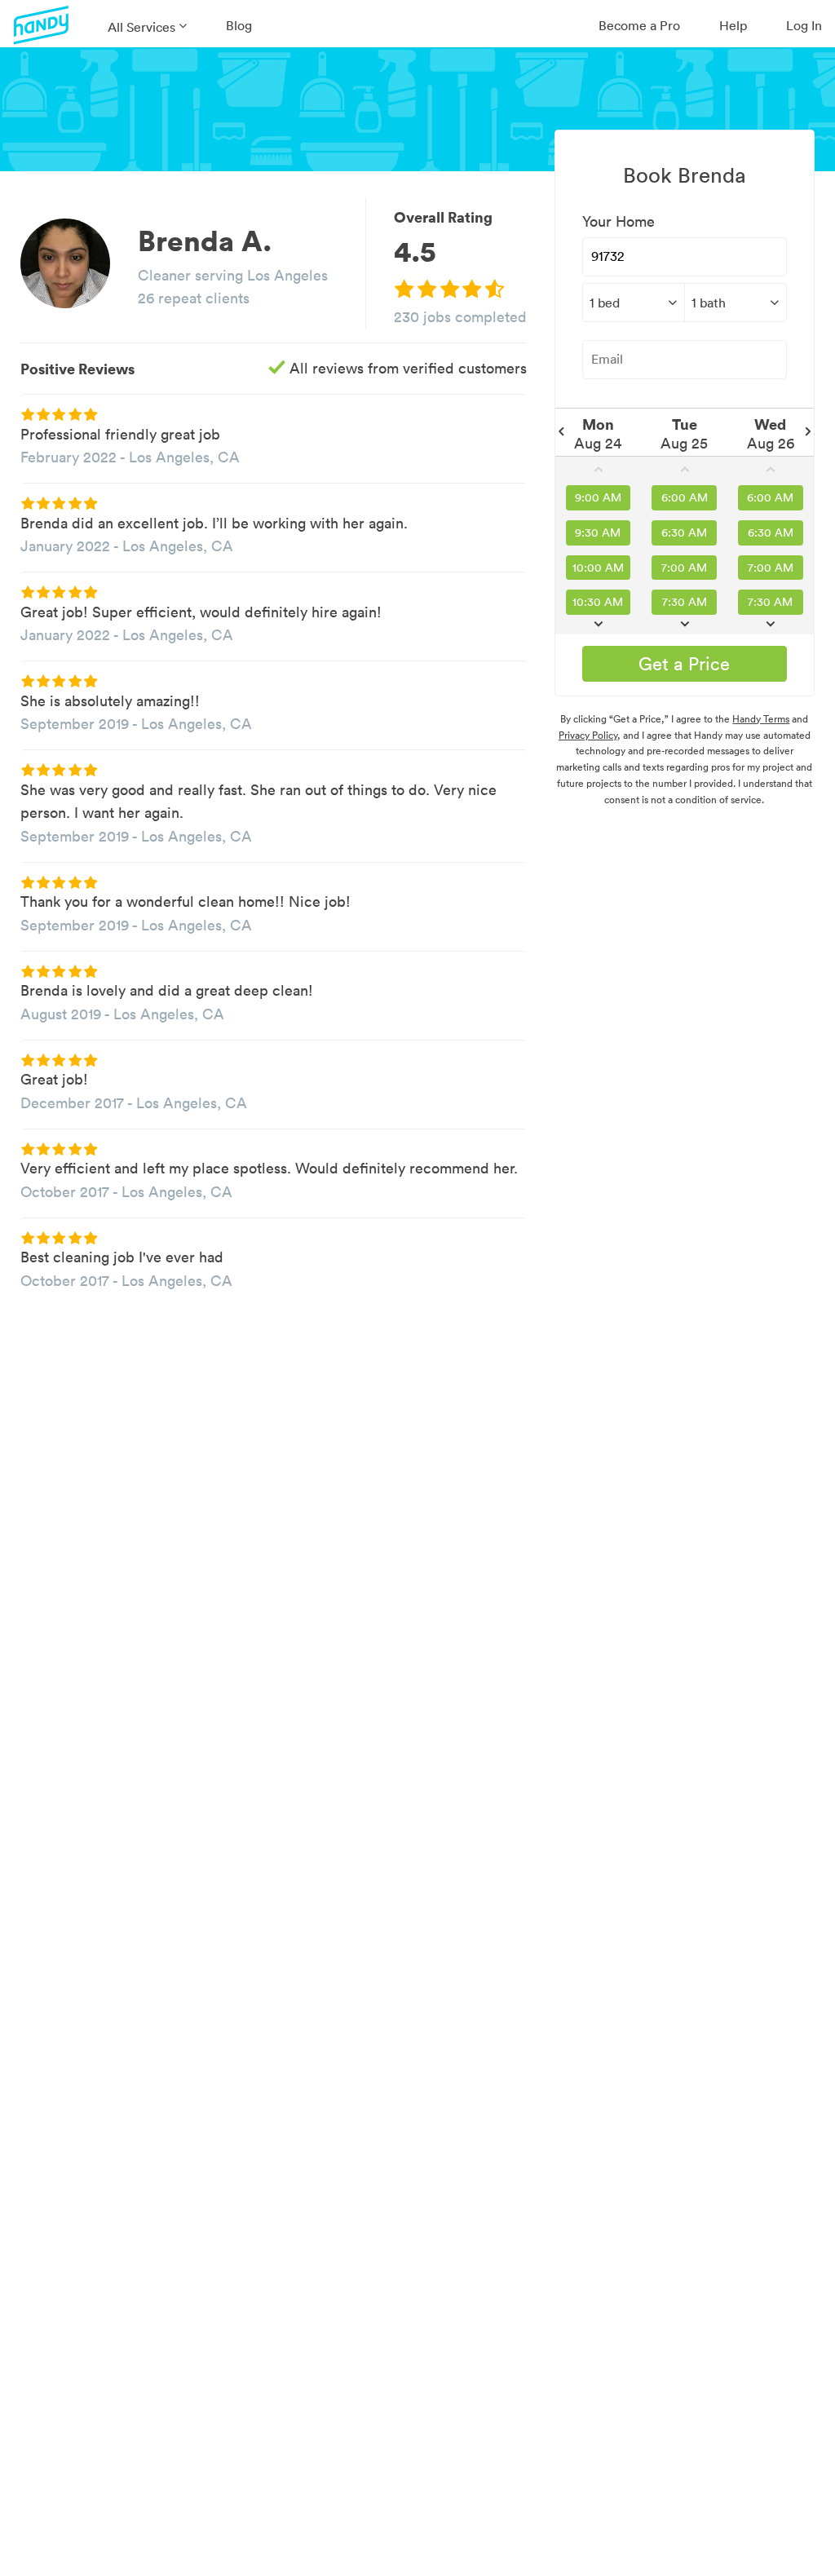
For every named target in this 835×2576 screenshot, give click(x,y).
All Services (141, 27)
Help (733, 25)
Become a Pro (639, 25)
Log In (804, 25)
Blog (239, 25)
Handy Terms (761, 719)
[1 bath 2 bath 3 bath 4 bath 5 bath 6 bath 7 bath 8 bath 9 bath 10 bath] (736, 303)
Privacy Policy (588, 735)
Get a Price (684, 664)
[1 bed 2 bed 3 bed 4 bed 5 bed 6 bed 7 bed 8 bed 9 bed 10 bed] (633, 303)
